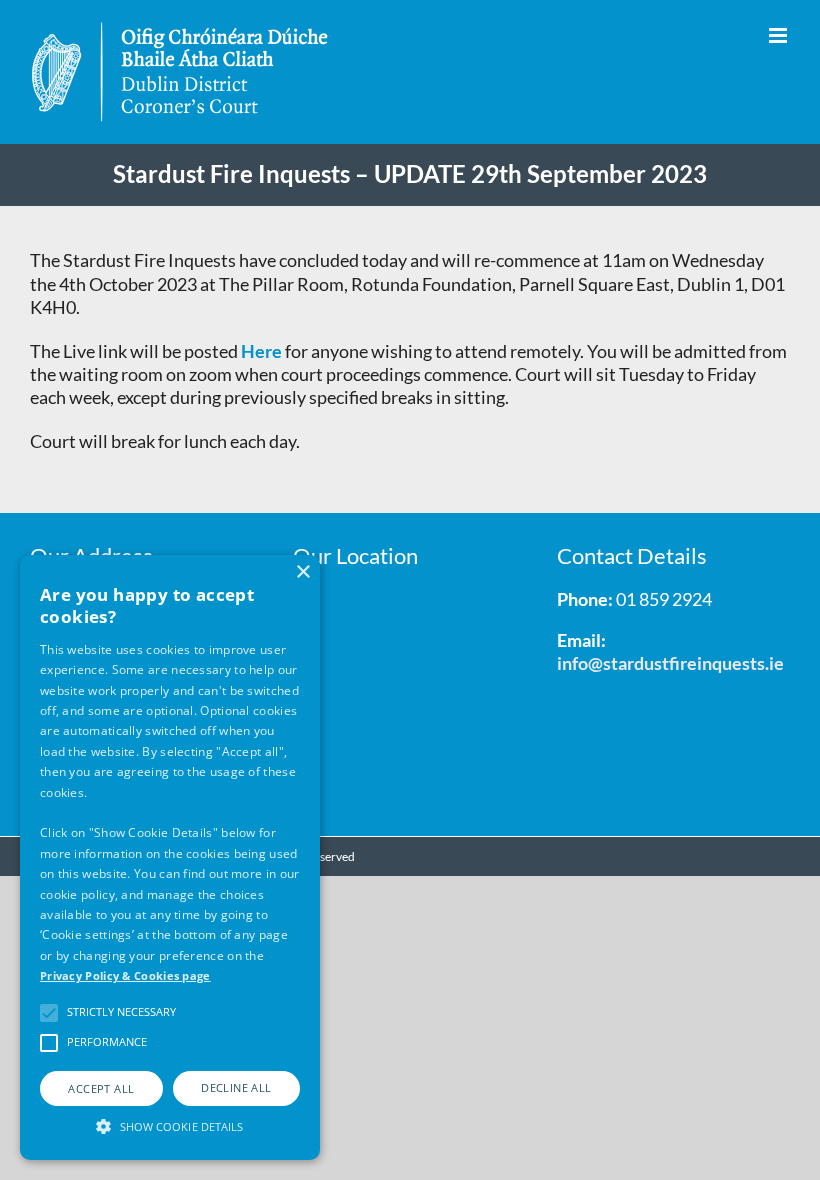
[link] (263, 351)
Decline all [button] (236, 1087)
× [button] (302, 572)
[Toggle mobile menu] (779, 35)
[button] (170, 1125)
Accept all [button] (101, 1088)
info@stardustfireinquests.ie (670, 663)
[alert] (170, 857)
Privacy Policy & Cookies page (125, 975)
